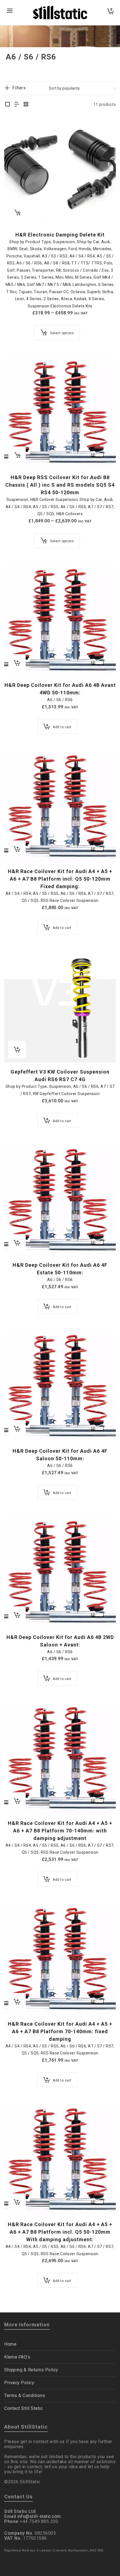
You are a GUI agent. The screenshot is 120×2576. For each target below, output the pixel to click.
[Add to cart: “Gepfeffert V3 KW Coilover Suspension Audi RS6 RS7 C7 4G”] (17, 1050)
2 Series (51, 299)
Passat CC (59, 292)
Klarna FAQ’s (17, 2357)
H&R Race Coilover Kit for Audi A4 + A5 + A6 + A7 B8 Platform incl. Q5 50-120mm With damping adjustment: (60, 2232)
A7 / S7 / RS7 (101, 507)
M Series (83, 277)
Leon (20, 299)
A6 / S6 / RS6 (29, 263)
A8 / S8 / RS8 (57, 263)
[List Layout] (17, 105)
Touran (40, 292)
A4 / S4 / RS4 (82, 256)
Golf (11, 270)
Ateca (67, 299)
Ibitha (108, 292)
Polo (108, 263)
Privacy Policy (19, 2383)
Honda (85, 249)
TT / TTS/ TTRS (87, 263)
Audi (106, 242)
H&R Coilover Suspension (54, 500)
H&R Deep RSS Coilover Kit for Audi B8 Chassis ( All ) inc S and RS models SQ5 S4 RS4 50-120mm (60, 485)
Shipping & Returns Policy (31, 2370)
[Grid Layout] (26, 105)
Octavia (78, 292)
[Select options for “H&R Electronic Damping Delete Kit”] (17, 212)
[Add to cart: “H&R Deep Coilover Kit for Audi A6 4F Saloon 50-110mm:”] (17, 1429)
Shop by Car (88, 242)
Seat (23, 249)
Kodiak (80, 299)
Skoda (36, 249)
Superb (94, 292)
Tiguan (25, 292)
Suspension (64, 242)
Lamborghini (84, 285)
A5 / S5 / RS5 (46, 507)
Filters (19, 88)
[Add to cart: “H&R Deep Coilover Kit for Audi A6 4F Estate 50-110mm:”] (17, 1243)
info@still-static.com (39, 2516)
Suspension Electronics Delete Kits (60, 306)
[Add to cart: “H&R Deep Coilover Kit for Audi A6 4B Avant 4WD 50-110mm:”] (17, 663)
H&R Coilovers (70, 514)
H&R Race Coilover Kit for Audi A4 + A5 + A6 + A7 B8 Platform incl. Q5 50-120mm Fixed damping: (60, 879)
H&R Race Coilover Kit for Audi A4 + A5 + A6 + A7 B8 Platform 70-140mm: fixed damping (60, 2031)
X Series (96, 299)
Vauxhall (32, 256)
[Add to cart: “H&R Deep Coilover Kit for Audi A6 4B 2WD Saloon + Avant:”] (17, 1615)
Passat (23, 270)
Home (10, 2344)
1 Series (46, 277)
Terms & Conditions (25, 2395)
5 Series (29, 277)
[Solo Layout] (8, 105)
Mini (59, 277)
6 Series (106, 285)
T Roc (12, 292)
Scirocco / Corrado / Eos (86, 270)
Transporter (43, 270)
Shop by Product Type (30, 242)
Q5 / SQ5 (46, 514)
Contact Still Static (23, 2408)
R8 (59, 270)
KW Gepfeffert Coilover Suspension (66, 1094)
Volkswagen (55, 249)
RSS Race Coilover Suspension (70, 900)
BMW (12, 249)
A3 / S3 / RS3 (55, 256)
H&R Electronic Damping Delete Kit (60, 235)
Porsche (14, 256)
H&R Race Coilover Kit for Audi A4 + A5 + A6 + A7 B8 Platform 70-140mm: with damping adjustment (60, 1831)
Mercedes (102, 249)
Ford (73, 249)
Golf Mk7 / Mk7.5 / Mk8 (49, 285)
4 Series (34, 299)
